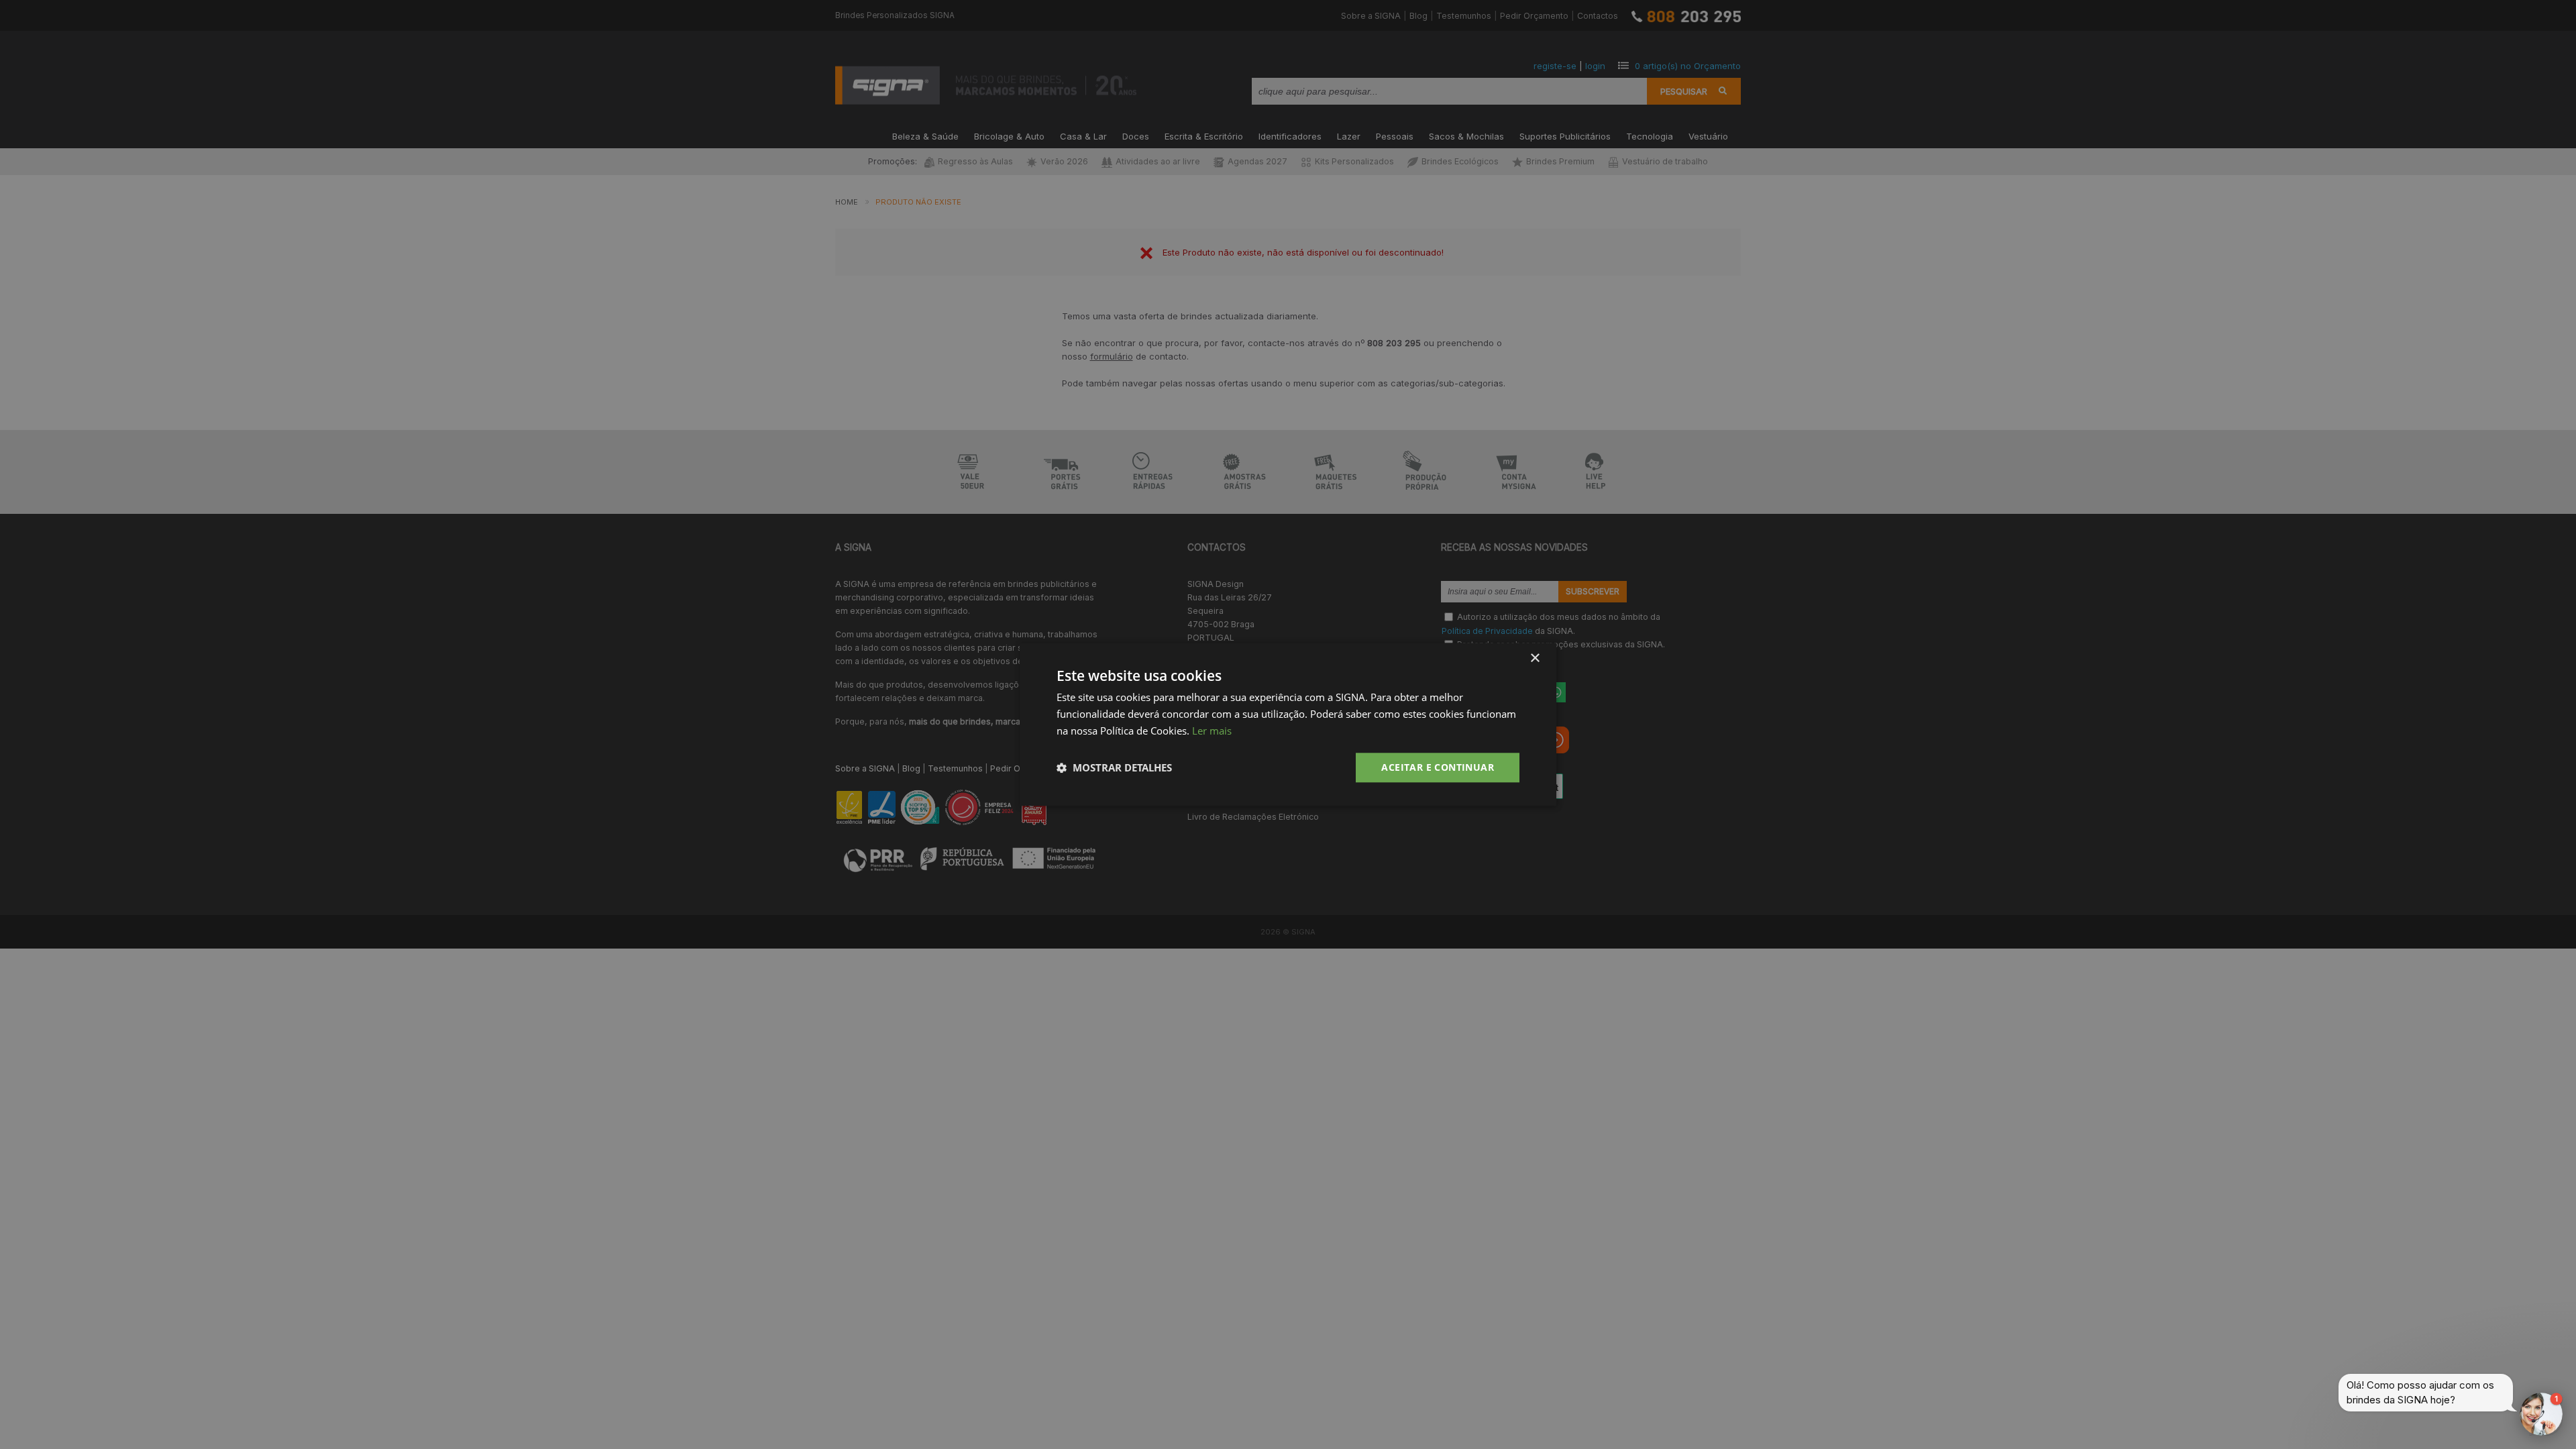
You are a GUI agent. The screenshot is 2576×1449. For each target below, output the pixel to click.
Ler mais (1212, 731)
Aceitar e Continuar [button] (1438, 767)
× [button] (1535, 658)
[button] (1114, 767)
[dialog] (1288, 724)
